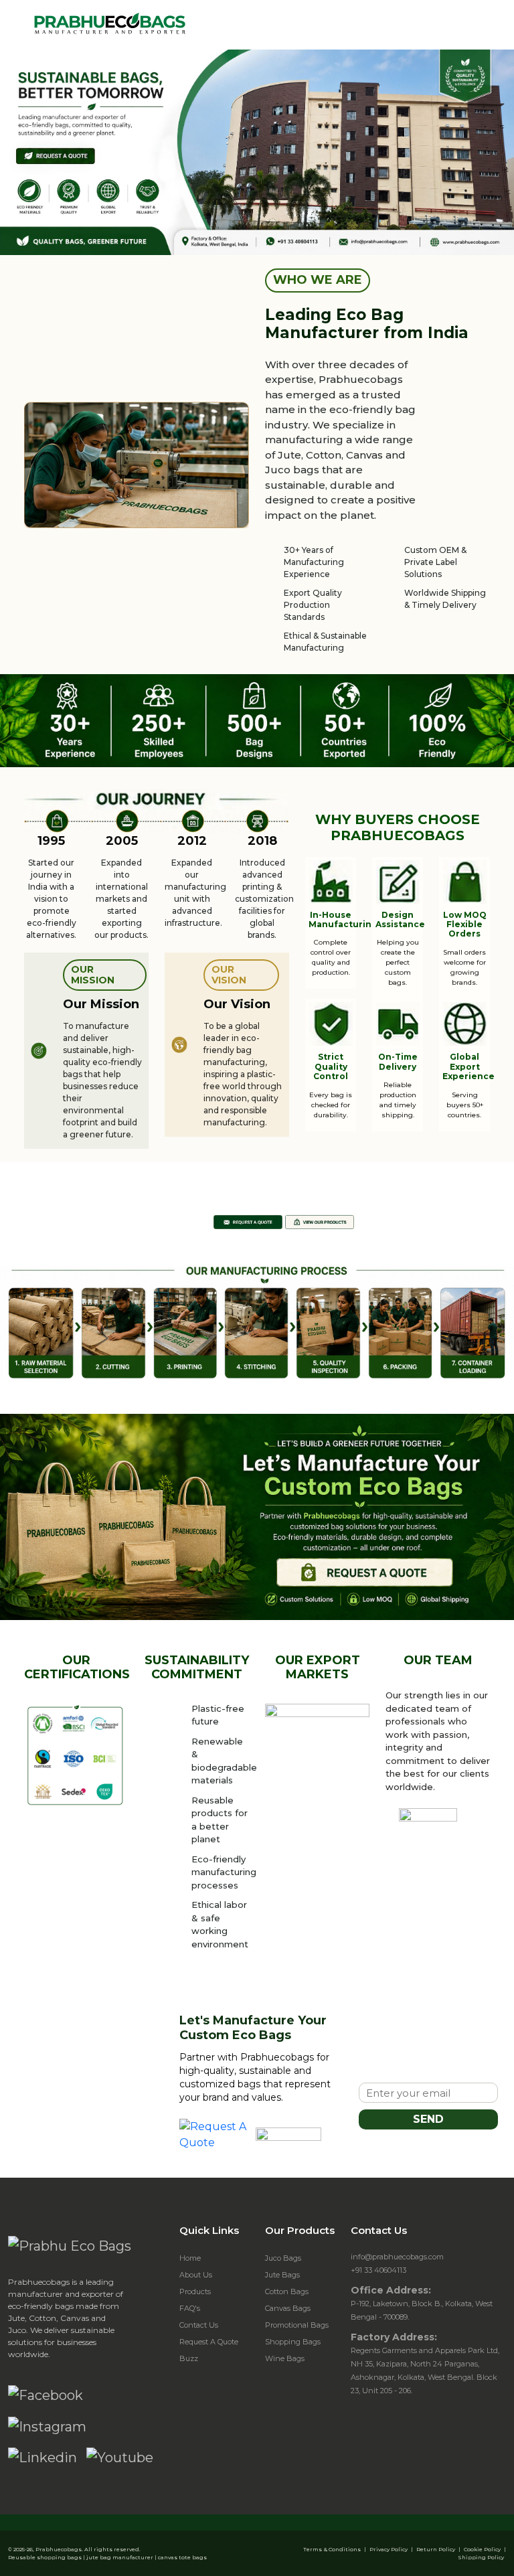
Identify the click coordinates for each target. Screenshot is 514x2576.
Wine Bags (285, 2358)
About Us (196, 2275)
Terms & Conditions (332, 2549)
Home (190, 2258)
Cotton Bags (287, 2291)
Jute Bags (282, 2275)
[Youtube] (120, 2458)
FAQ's (190, 2308)
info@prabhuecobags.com (397, 2257)
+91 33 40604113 (378, 2270)
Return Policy (436, 2549)
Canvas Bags (288, 2308)
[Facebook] (46, 2395)
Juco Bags (283, 2258)
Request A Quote (209, 2342)
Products (195, 2291)
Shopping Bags (293, 2342)
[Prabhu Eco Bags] (70, 2245)
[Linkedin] (42, 2458)
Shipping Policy (481, 2557)
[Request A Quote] (214, 2135)
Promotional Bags (297, 2325)
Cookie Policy (482, 2549)
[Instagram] (47, 2426)
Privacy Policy (389, 2549)
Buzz (189, 2358)
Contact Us (199, 2325)
